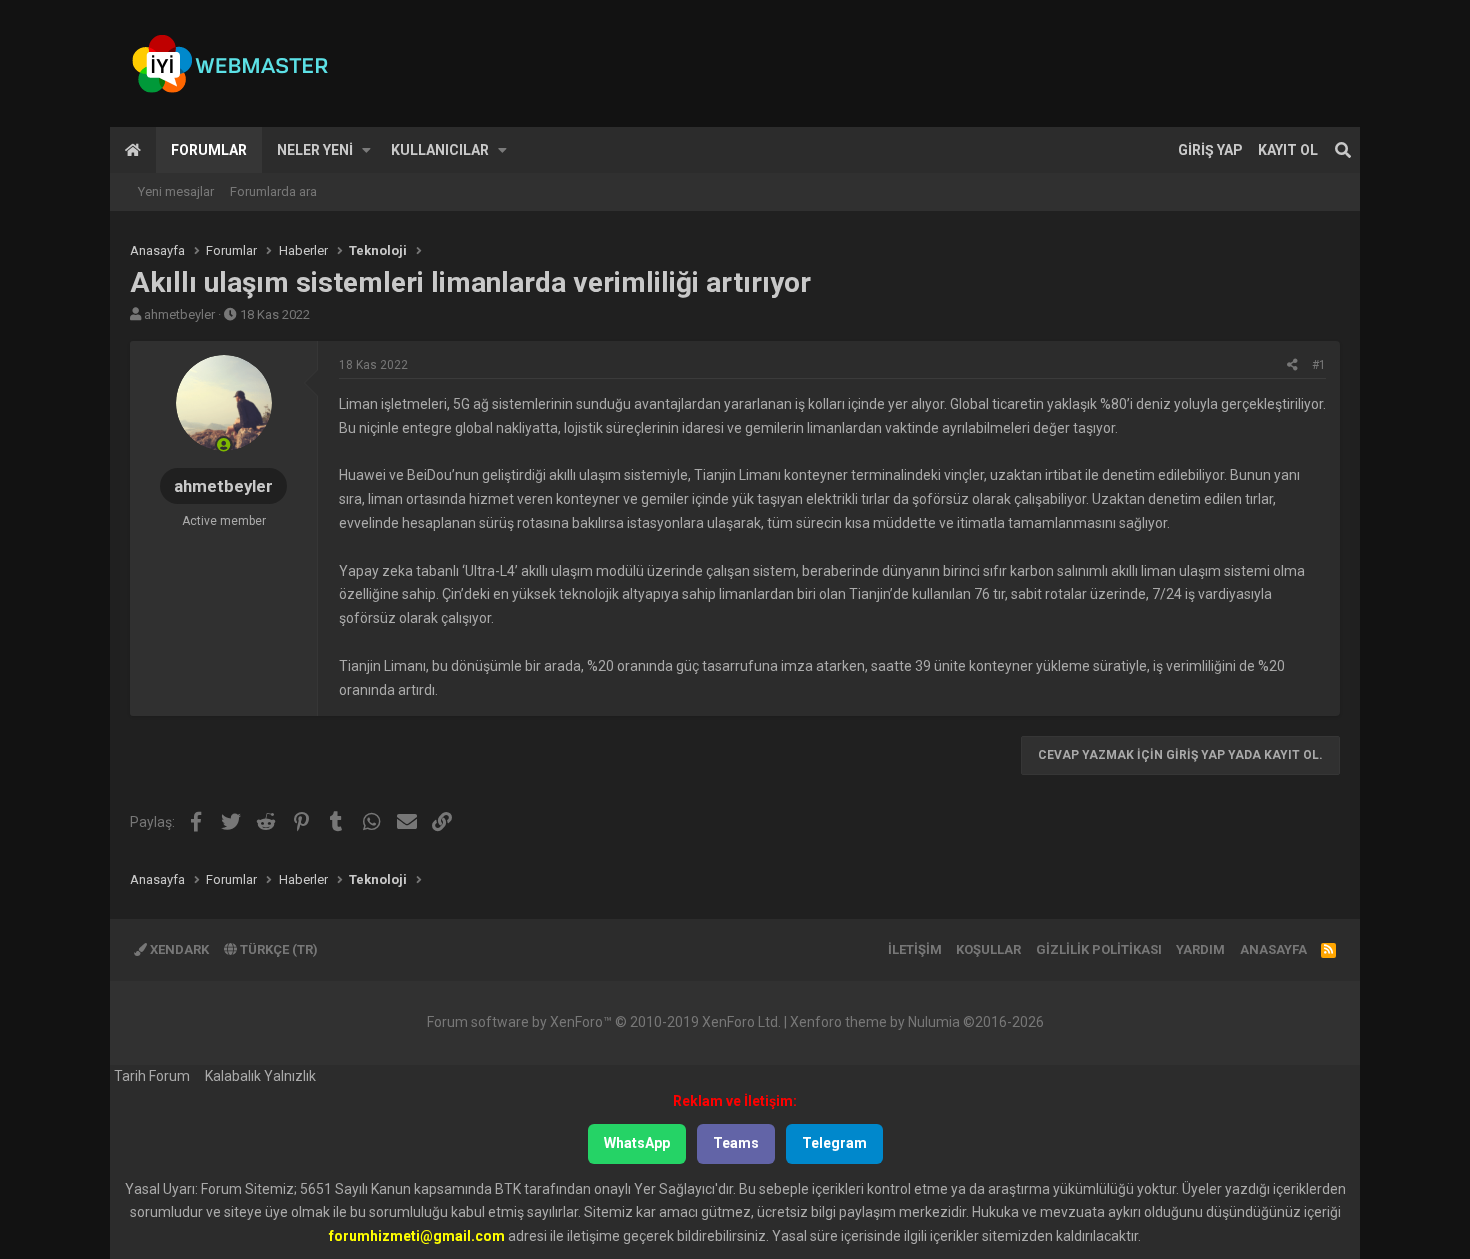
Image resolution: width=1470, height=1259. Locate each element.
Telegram (834, 1143)
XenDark (178, 949)
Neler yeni (315, 150)
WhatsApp (637, 1143)
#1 (1319, 365)
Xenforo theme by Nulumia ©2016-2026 (917, 1022)
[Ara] (1343, 150)
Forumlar (209, 150)
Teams (736, 1143)
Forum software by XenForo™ (604, 1022)
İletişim (915, 949)
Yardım (1200, 949)
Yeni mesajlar (176, 191)
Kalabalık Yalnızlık (260, 1076)
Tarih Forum (152, 1076)
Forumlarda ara (273, 191)
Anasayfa (133, 150)
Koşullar (988, 949)
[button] (366, 150)
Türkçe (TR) (277, 949)
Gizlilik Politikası (1099, 949)
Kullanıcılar (440, 150)
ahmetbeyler (179, 314)
